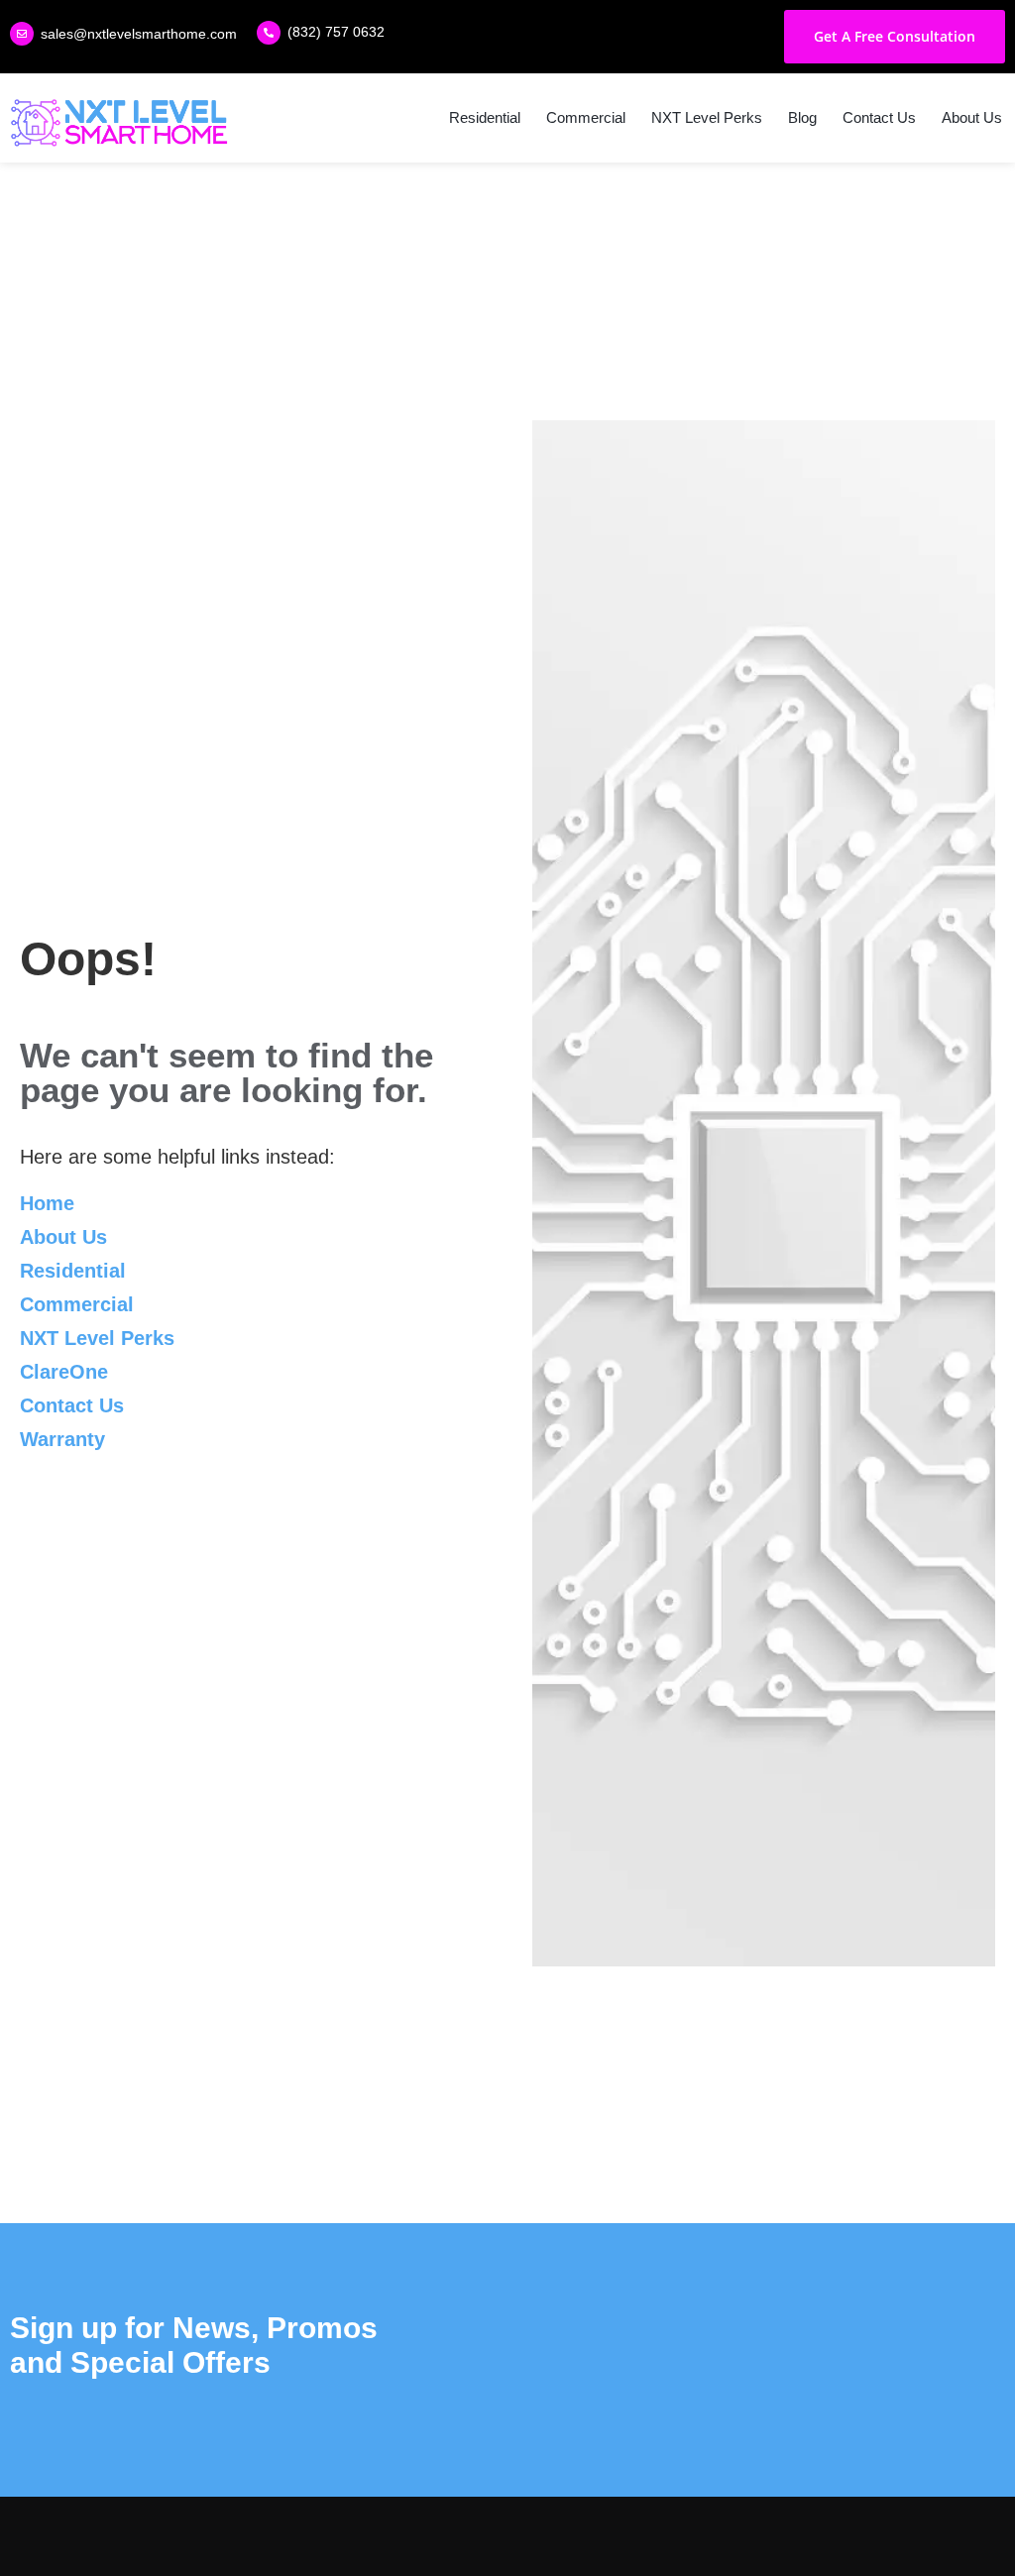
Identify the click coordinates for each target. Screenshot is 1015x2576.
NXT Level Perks (707, 117)
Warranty (62, 1439)
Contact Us (879, 117)
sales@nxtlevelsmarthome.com (139, 34)
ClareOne (64, 1372)
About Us (972, 117)
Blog (802, 117)
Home (47, 1203)
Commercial (586, 117)
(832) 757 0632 (336, 32)
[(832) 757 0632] (269, 33)
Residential (485, 117)
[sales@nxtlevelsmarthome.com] (22, 34)
